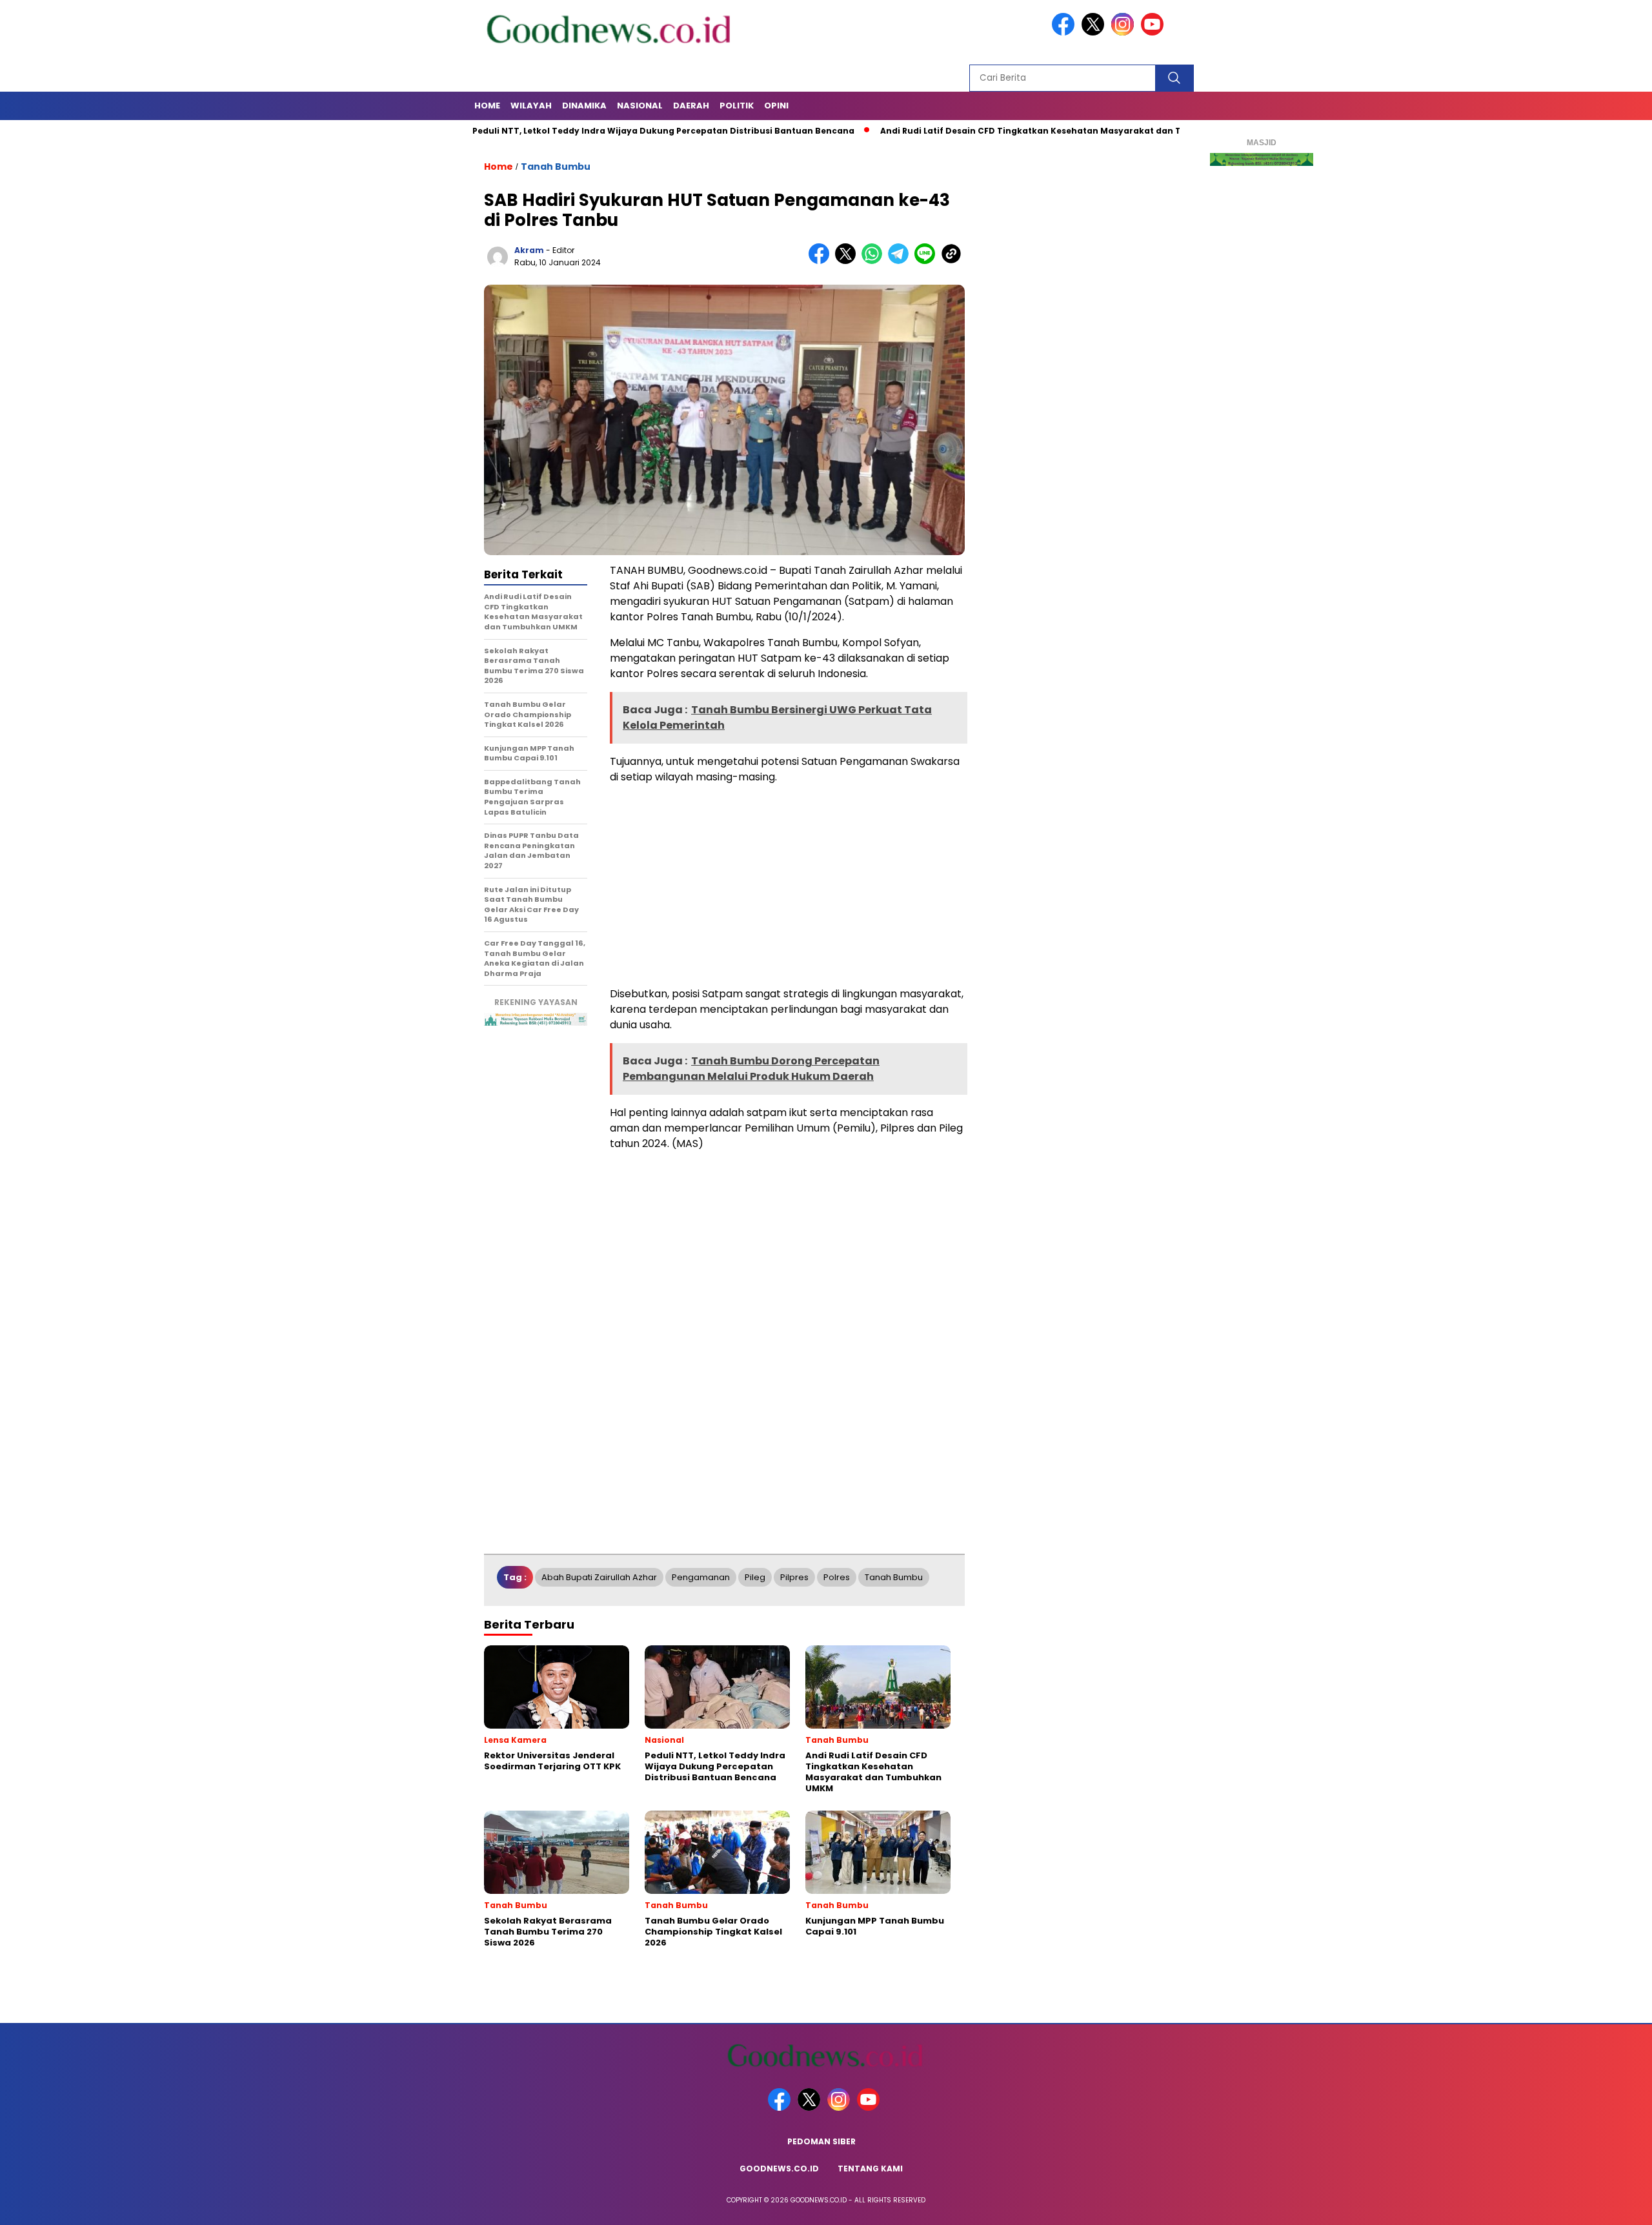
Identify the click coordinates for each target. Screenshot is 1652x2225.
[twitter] (1095, 33)
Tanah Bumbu (556, 167)
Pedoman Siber (821, 2141)
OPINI (776, 106)
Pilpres (794, 1577)
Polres (837, 1577)
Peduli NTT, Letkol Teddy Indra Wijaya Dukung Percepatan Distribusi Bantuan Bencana (587, 131)
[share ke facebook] (822, 261)
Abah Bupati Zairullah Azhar (599, 1577)
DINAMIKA (584, 106)
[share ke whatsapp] (875, 261)
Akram (529, 250)
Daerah (691, 106)
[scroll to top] (1592, 2205)
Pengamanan (701, 1577)
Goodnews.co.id (779, 2169)
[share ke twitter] (848, 261)
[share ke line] (928, 261)
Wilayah (531, 106)
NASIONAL (640, 106)
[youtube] (1154, 33)
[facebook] (1065, 33)
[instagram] (1125, 33)
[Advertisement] (787, 886)
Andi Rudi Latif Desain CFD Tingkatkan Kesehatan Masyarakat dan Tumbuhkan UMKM (993, 131)
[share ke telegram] (901, 261)
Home (487, 106)
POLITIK (737, 106)
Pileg (755, 1577)
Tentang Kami (870, 2169)
